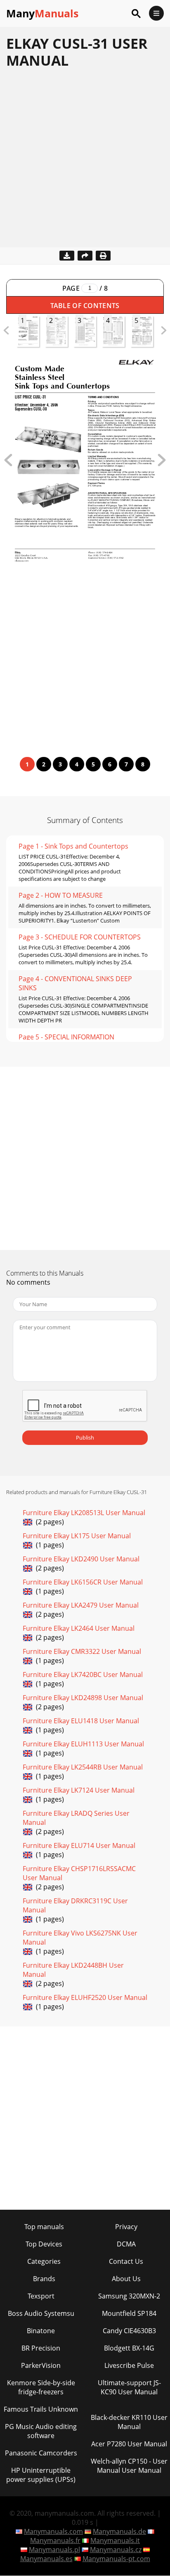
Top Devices (44, 2244)
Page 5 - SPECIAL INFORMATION (66, 1037)
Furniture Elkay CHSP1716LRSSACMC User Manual (79, 1873)
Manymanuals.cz (116, 2550)
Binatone (41, 2331)
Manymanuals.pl (54, 2550)
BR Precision (41, 2348)
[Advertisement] (85, 162)
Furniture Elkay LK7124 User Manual (79, 1790)
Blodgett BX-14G (129, 2348)
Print (103, 256)
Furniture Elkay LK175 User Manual (77, 1536)
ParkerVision (41, 2365)
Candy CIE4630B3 (129, 2331)
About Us (126, 2279)
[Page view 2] (162, 464)
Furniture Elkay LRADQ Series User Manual (76, 1818)
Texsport (41, 2296)
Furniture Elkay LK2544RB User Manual (83, 1767)
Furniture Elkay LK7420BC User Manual (83, 1675)
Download (67, 256)
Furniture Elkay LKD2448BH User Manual (73, 1970)
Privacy (126, 2227)
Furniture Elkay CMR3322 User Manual (82, 1651)
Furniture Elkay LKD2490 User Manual (81, 1559)
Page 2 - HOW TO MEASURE (61, 895)
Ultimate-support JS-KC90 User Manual (129, 2387)
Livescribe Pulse (129, 2365)
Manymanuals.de (119, 2531)
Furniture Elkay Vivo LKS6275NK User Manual (80, 1938)
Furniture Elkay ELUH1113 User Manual (83, 1744)
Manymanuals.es (46, 2559)
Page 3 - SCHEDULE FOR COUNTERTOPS (80, 937)
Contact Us (126, 2261)
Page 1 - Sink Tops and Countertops (73, 846)
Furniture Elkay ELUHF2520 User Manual (85, 1997)
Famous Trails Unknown (41, 2409)
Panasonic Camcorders (41, 2453)
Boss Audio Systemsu (41, 2313)
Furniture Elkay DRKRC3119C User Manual (75, 1905)
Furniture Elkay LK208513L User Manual (84, 1513)
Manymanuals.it (115, 2540)
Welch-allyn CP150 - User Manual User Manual (129, 2466)
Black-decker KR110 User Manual (129, 2422)
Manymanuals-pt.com (116, 2559)
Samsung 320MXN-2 (129, 2296)
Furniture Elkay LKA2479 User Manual (81, 1605)
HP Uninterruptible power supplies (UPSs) (41, 2475)
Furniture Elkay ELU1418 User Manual (81, 1721)
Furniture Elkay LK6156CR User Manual (83, 1582)
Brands (44, 2279)
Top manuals (44, 2227)
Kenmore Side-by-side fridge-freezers (41, 2387)
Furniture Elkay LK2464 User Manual (79, 1628)
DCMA (126, 2244)
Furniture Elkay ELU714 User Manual (79, 1845)
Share (85, 256)
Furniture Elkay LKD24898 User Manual (83, 1698)
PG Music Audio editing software (41, 2431)
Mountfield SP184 (129, 2313)
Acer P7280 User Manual (129, 2444)
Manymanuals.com (53, 2531)
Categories (44, 2261)
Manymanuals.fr (55, 2540)
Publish (85, 1437)
